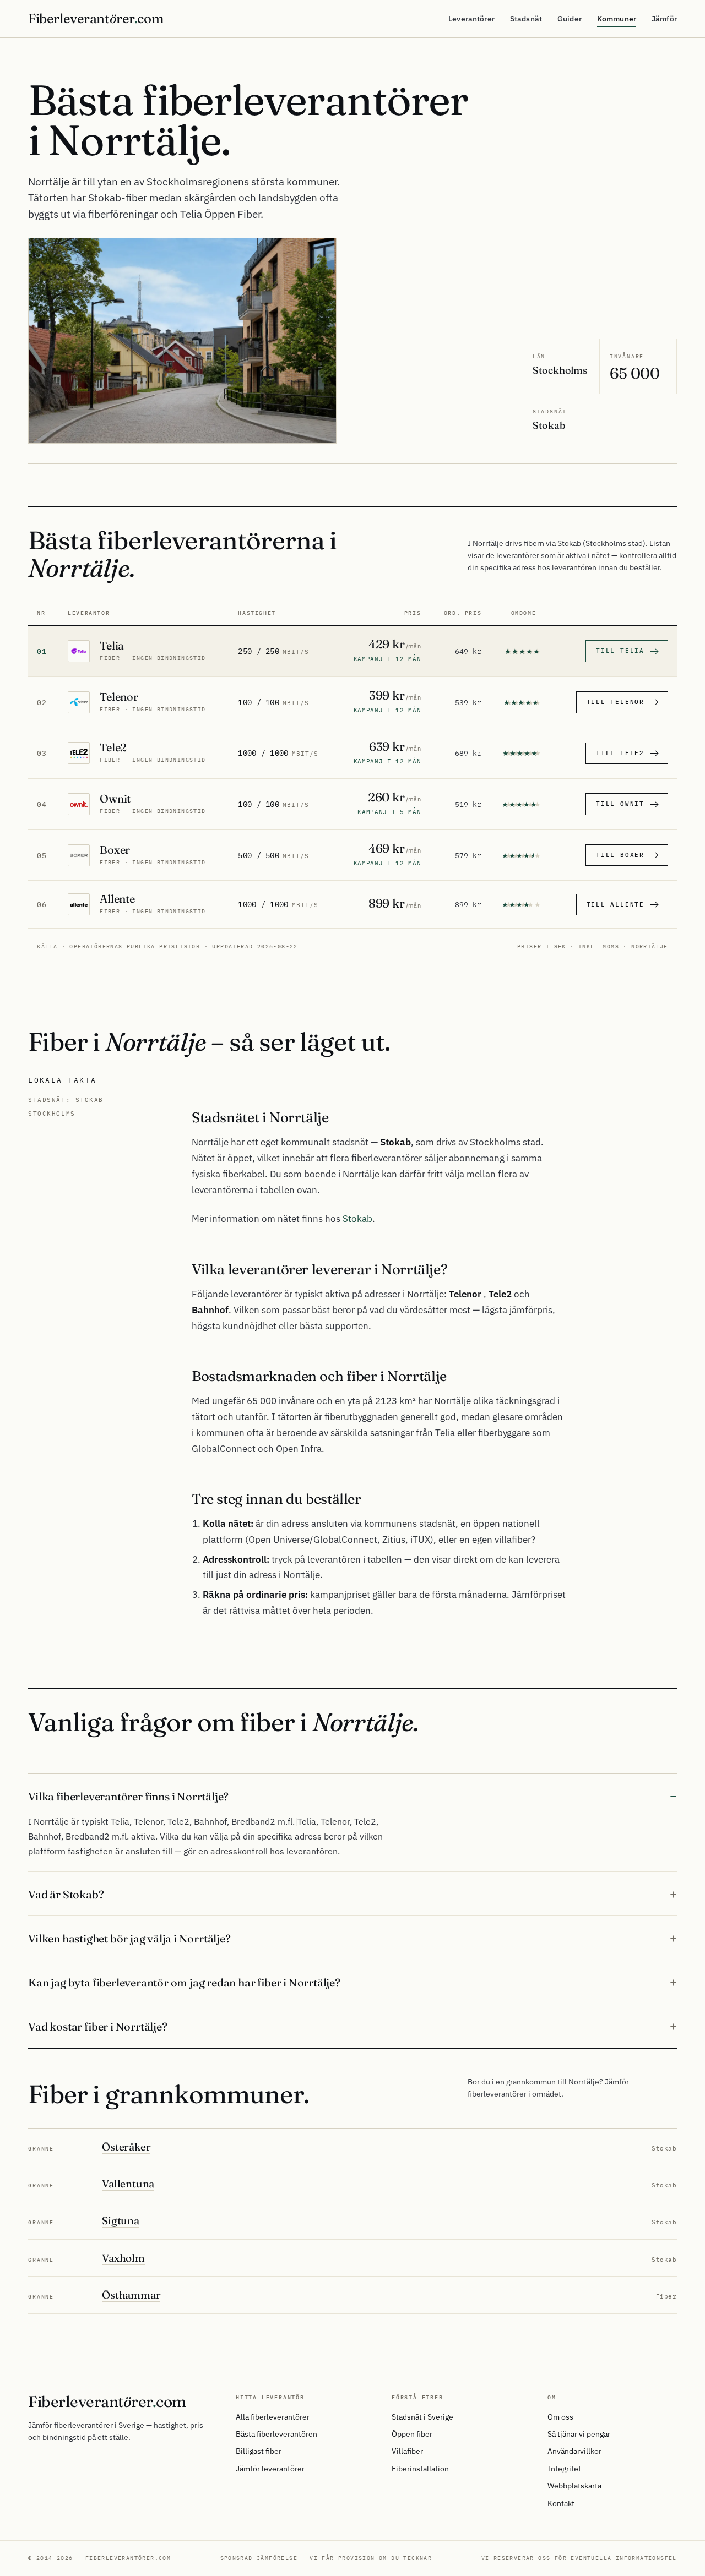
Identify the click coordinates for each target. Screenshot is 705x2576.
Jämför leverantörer (270, 2469)
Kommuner (617, 19)
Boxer (115, 850)
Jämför (664, 19)
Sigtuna (121, 2220)
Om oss (560, 2417)
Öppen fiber (412, 2434)
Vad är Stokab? (66, 1894)
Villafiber (407, 2451)
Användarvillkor (574, 2451)
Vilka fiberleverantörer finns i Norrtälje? (128, 1796)
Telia (112, 645)
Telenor (119, 697)
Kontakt (561, 2503)
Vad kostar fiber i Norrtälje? (97, 2026)
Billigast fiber (259, 2451)
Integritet (564, 2469)
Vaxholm (123, 2258)
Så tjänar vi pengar (579, 2434)
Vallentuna (128, 2184)
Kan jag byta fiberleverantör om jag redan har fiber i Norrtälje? (184, 1982)
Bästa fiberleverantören (276, 2434)
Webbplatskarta (574, 2486)
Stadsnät (526, 19)
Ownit (115, 798)
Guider (570, 19)
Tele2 (113, 747)
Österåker (126, 2147)
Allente (117, 899)
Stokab (357, 1219)
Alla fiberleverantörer (273, 2417)
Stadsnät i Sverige (422, 2417)
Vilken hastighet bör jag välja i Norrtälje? (129, 1938)
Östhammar (131, 2295)
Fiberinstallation (420, 2469)
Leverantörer (471, 19)
